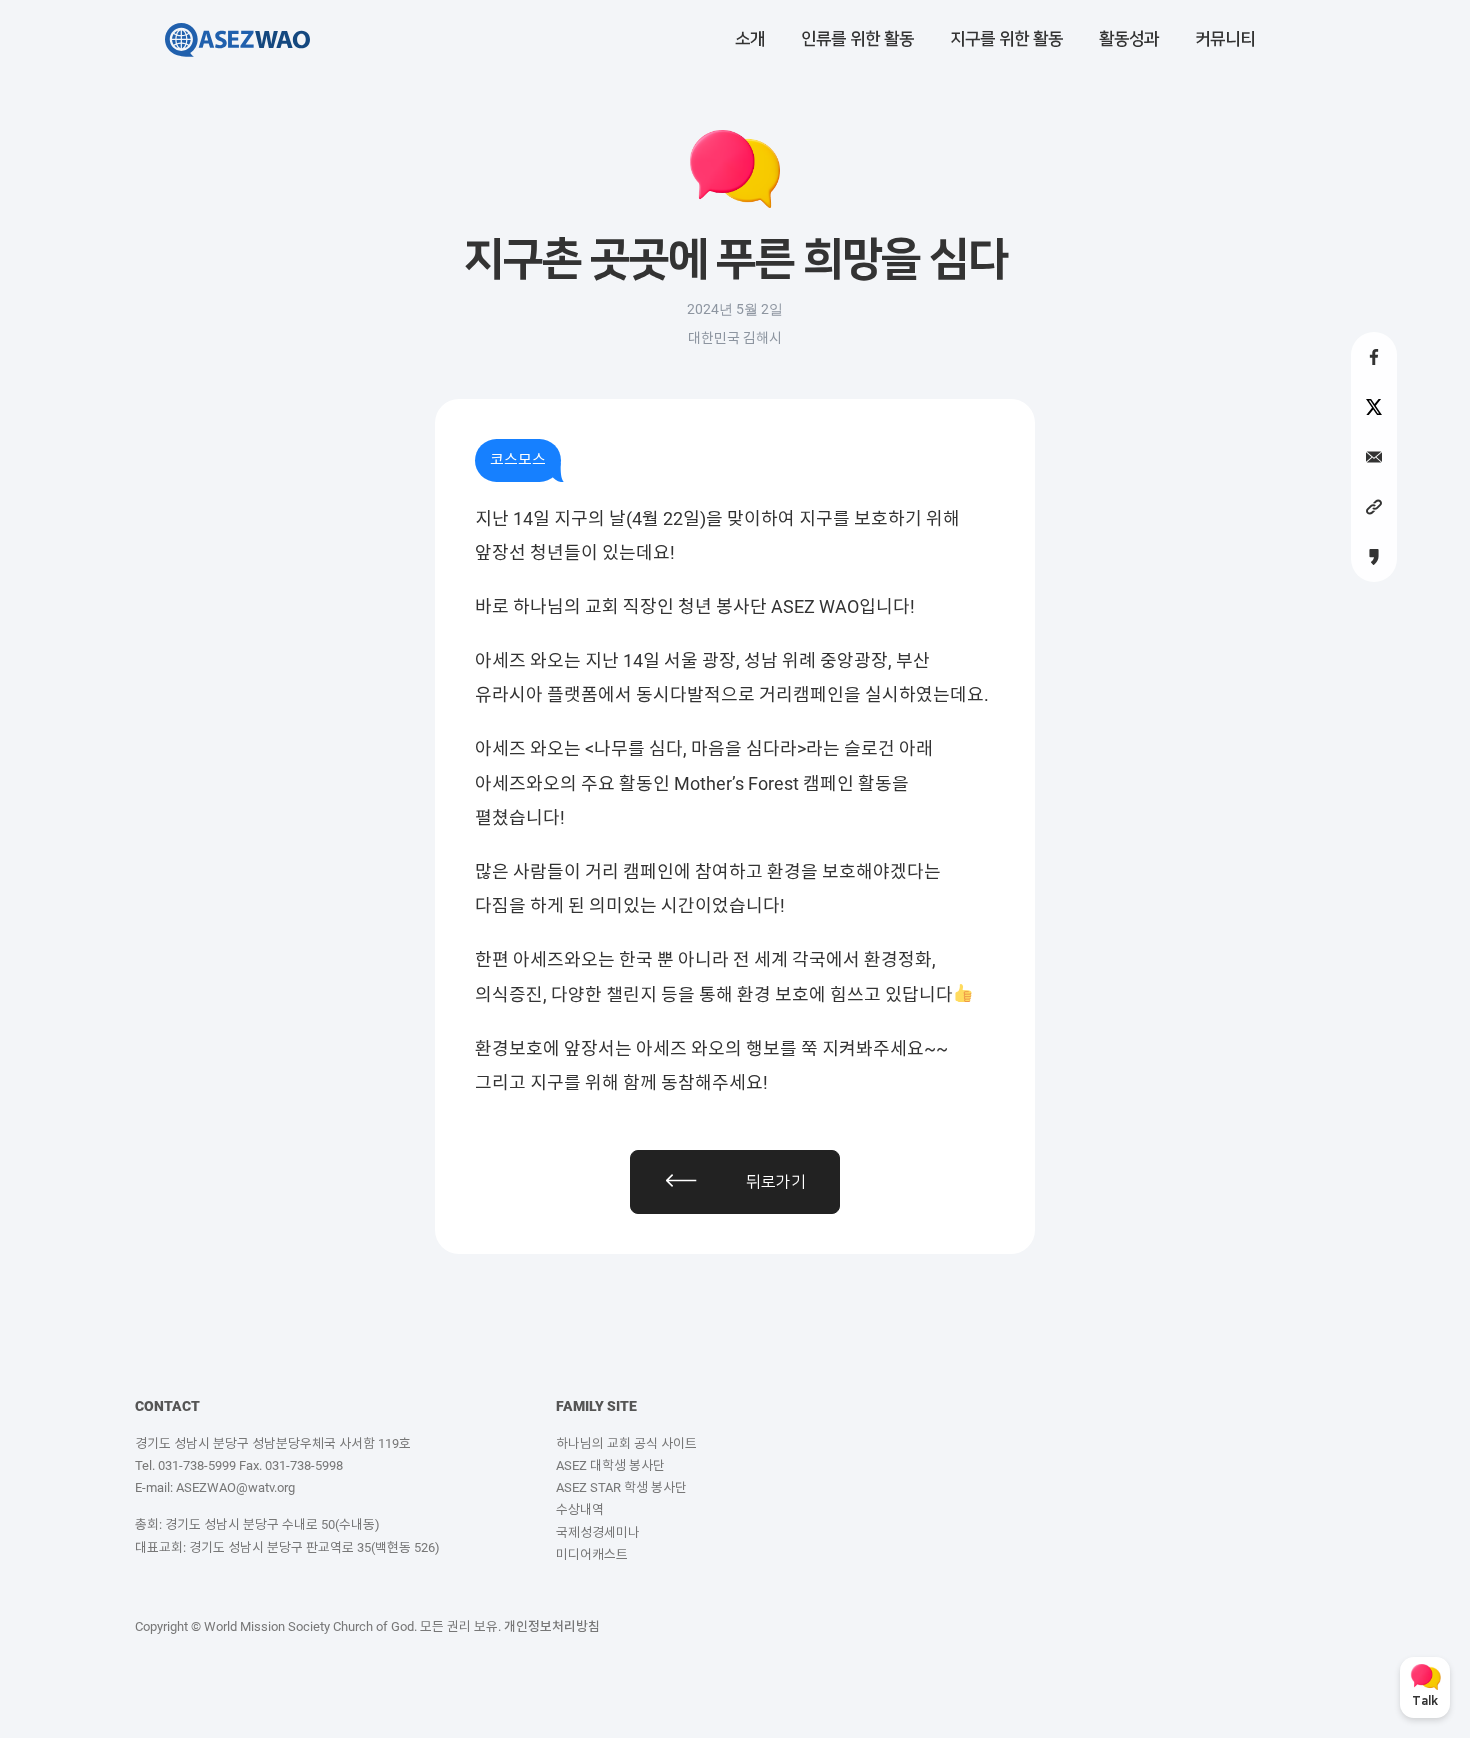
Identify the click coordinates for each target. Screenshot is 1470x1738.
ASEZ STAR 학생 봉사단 (621, 1487)
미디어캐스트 (592, 1554)
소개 (750, 39)
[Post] (1374, 407)
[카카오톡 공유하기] (1374, 557)
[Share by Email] (1374, 457)
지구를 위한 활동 (1006, 39)
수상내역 (580, 1509)
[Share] (1374, 357)
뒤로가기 (776, 1182)
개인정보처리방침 (552, 1626)
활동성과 (1129, 39)
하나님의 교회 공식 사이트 (626, 1443)
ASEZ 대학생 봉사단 (610, 1465)
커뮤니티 (1225, 39)
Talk (1425, 1701)
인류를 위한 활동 (857, 39)
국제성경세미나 (598, 1532)
